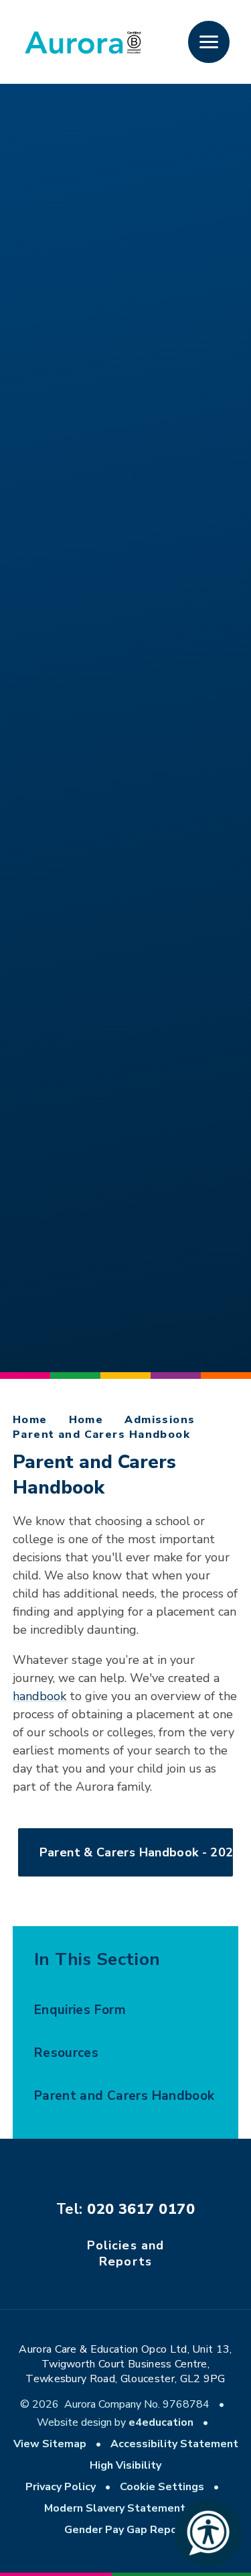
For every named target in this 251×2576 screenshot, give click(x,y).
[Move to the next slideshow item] (27, 691)
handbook (39, 1696)
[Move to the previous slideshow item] (27, 764)
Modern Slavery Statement (115, 2508)
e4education (161, 2422)
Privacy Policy (61, 2487)
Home (30, 1420)
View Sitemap (50, 2444)
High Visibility (125, 2465)
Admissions (160, 1420)
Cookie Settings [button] (162, 2487)
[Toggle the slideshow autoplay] (27, 728)
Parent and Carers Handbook (101, 1435)
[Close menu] (209, 42)
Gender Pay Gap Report (125, 2530)
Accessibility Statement (174, 2444)
